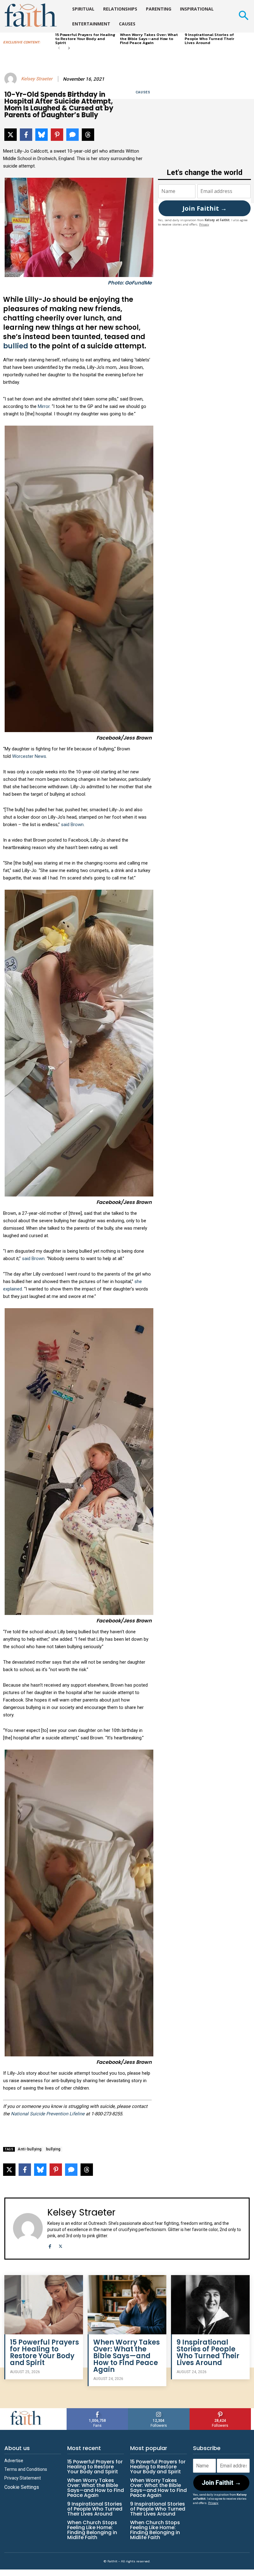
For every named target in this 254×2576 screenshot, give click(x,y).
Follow (159, 2411)
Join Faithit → (205, 208)
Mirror (44, 406)
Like (98, 2411)
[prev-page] (59, 49)
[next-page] (69, 49)
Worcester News (29, 756)
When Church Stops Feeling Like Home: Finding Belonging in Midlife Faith (92, 2530)
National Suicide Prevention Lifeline (48, 2114)
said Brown (72, 825)
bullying (53, 2149)
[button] (243, 16)
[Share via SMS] (72, 135)
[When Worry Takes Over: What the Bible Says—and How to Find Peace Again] (127, 2305)
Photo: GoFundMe (130, 283)
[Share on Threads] (88, 135)
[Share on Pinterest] (57, 135)
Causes (143, 92)
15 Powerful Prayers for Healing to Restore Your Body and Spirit (85, 39)
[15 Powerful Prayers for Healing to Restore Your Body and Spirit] (44, 2305)
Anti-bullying (30, 2149)
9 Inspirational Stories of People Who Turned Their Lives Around (209, 39)
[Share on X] (11, 135)
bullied (16, 346)
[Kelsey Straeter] (11, 79)
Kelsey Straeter (37, 79)
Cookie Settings (22, 2487)
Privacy (204, 224)
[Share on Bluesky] (42, 135)
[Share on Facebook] (26, 135)
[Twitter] (61, 2245)
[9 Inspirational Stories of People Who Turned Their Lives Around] (210, 2305)
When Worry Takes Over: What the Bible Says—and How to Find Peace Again (149, 39)
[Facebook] (50, 2245)
